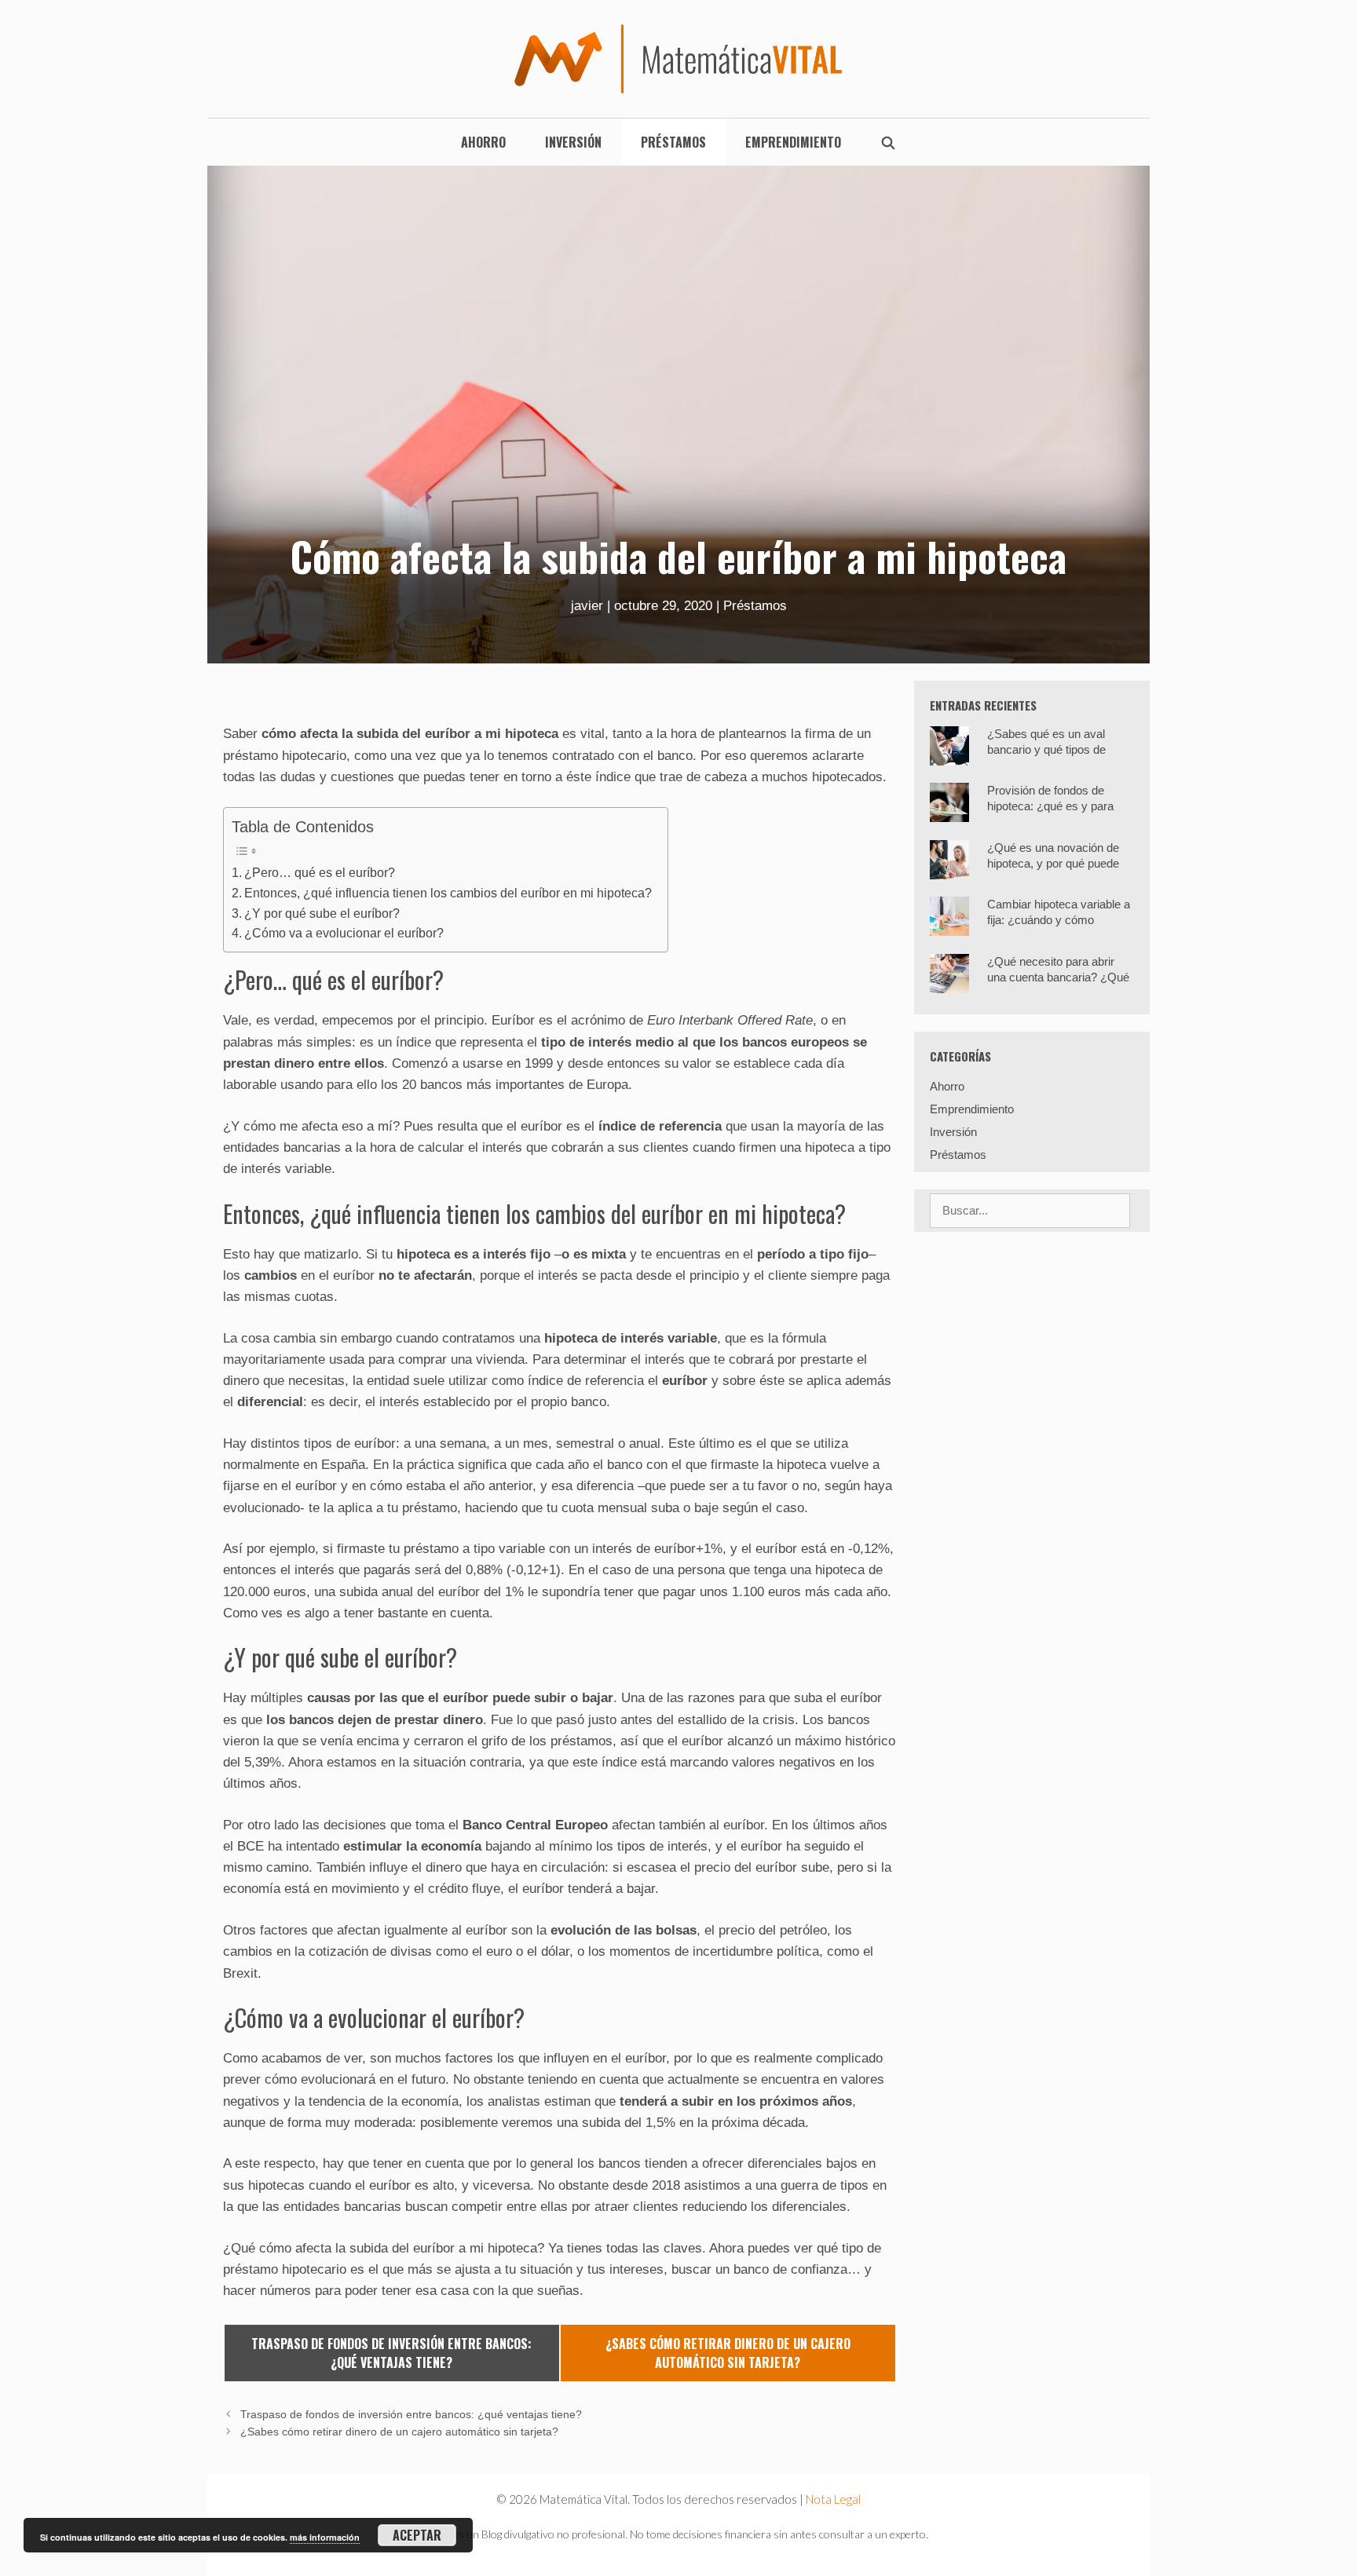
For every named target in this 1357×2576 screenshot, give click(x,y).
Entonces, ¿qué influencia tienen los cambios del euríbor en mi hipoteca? (448, 893)
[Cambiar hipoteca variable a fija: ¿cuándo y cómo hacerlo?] (949, 926)
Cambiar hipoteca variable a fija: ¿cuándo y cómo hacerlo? (1059, 920)
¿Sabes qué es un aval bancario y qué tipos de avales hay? (1046, 749)
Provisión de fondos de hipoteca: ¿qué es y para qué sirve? (1050, 806)
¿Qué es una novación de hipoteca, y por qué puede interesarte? (1053, 863)
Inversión (573, 142)
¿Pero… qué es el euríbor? (320, 872)
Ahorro (483, 142)
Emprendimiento (793, 142)
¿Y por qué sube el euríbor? (322, 913)
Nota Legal (833, 2499)
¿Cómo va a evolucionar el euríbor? (344, 933)
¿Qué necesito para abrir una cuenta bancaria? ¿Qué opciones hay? (1058, 977)
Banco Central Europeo (535, 1825)
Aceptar (417, 2535)
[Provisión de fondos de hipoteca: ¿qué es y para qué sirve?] (949, 812)
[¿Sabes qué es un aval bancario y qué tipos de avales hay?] (949, 756)
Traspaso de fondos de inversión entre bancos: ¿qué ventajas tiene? (411, 2414)
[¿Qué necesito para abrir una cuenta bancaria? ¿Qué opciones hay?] (949, 983)
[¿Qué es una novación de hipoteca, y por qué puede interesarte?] (949, 870)
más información (325, 2537)
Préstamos (673, 142)
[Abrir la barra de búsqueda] (889, 142)
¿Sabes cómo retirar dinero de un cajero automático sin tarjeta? (399, 2432)
